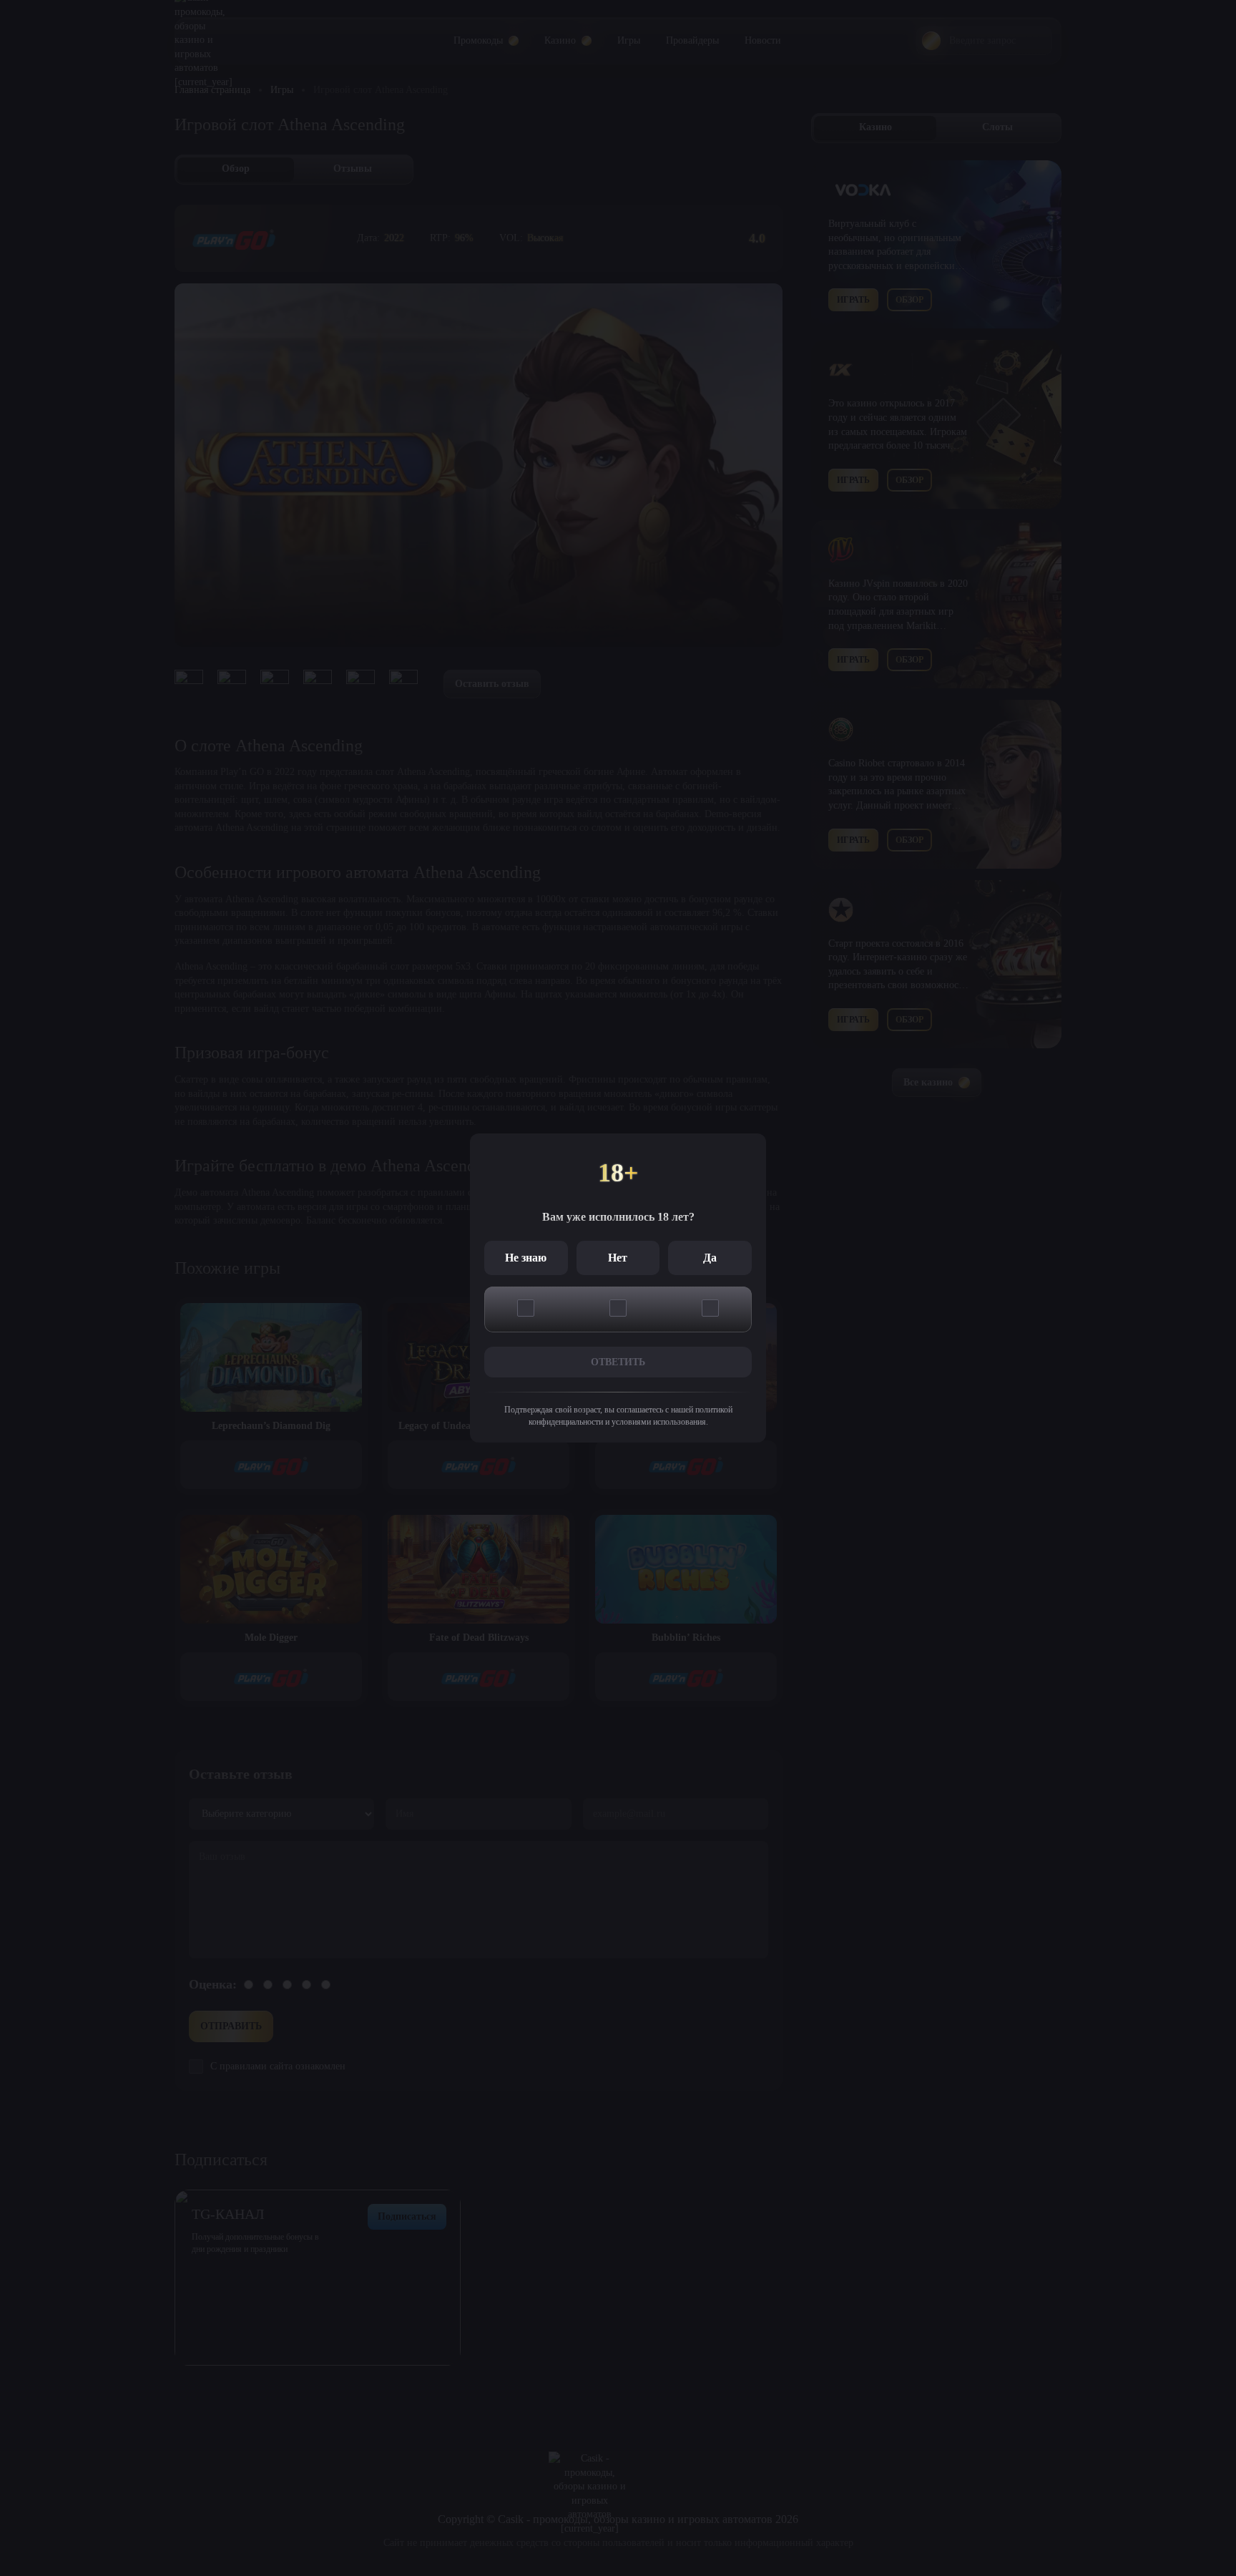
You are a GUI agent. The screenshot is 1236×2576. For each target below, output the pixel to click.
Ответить (618, 1362)
